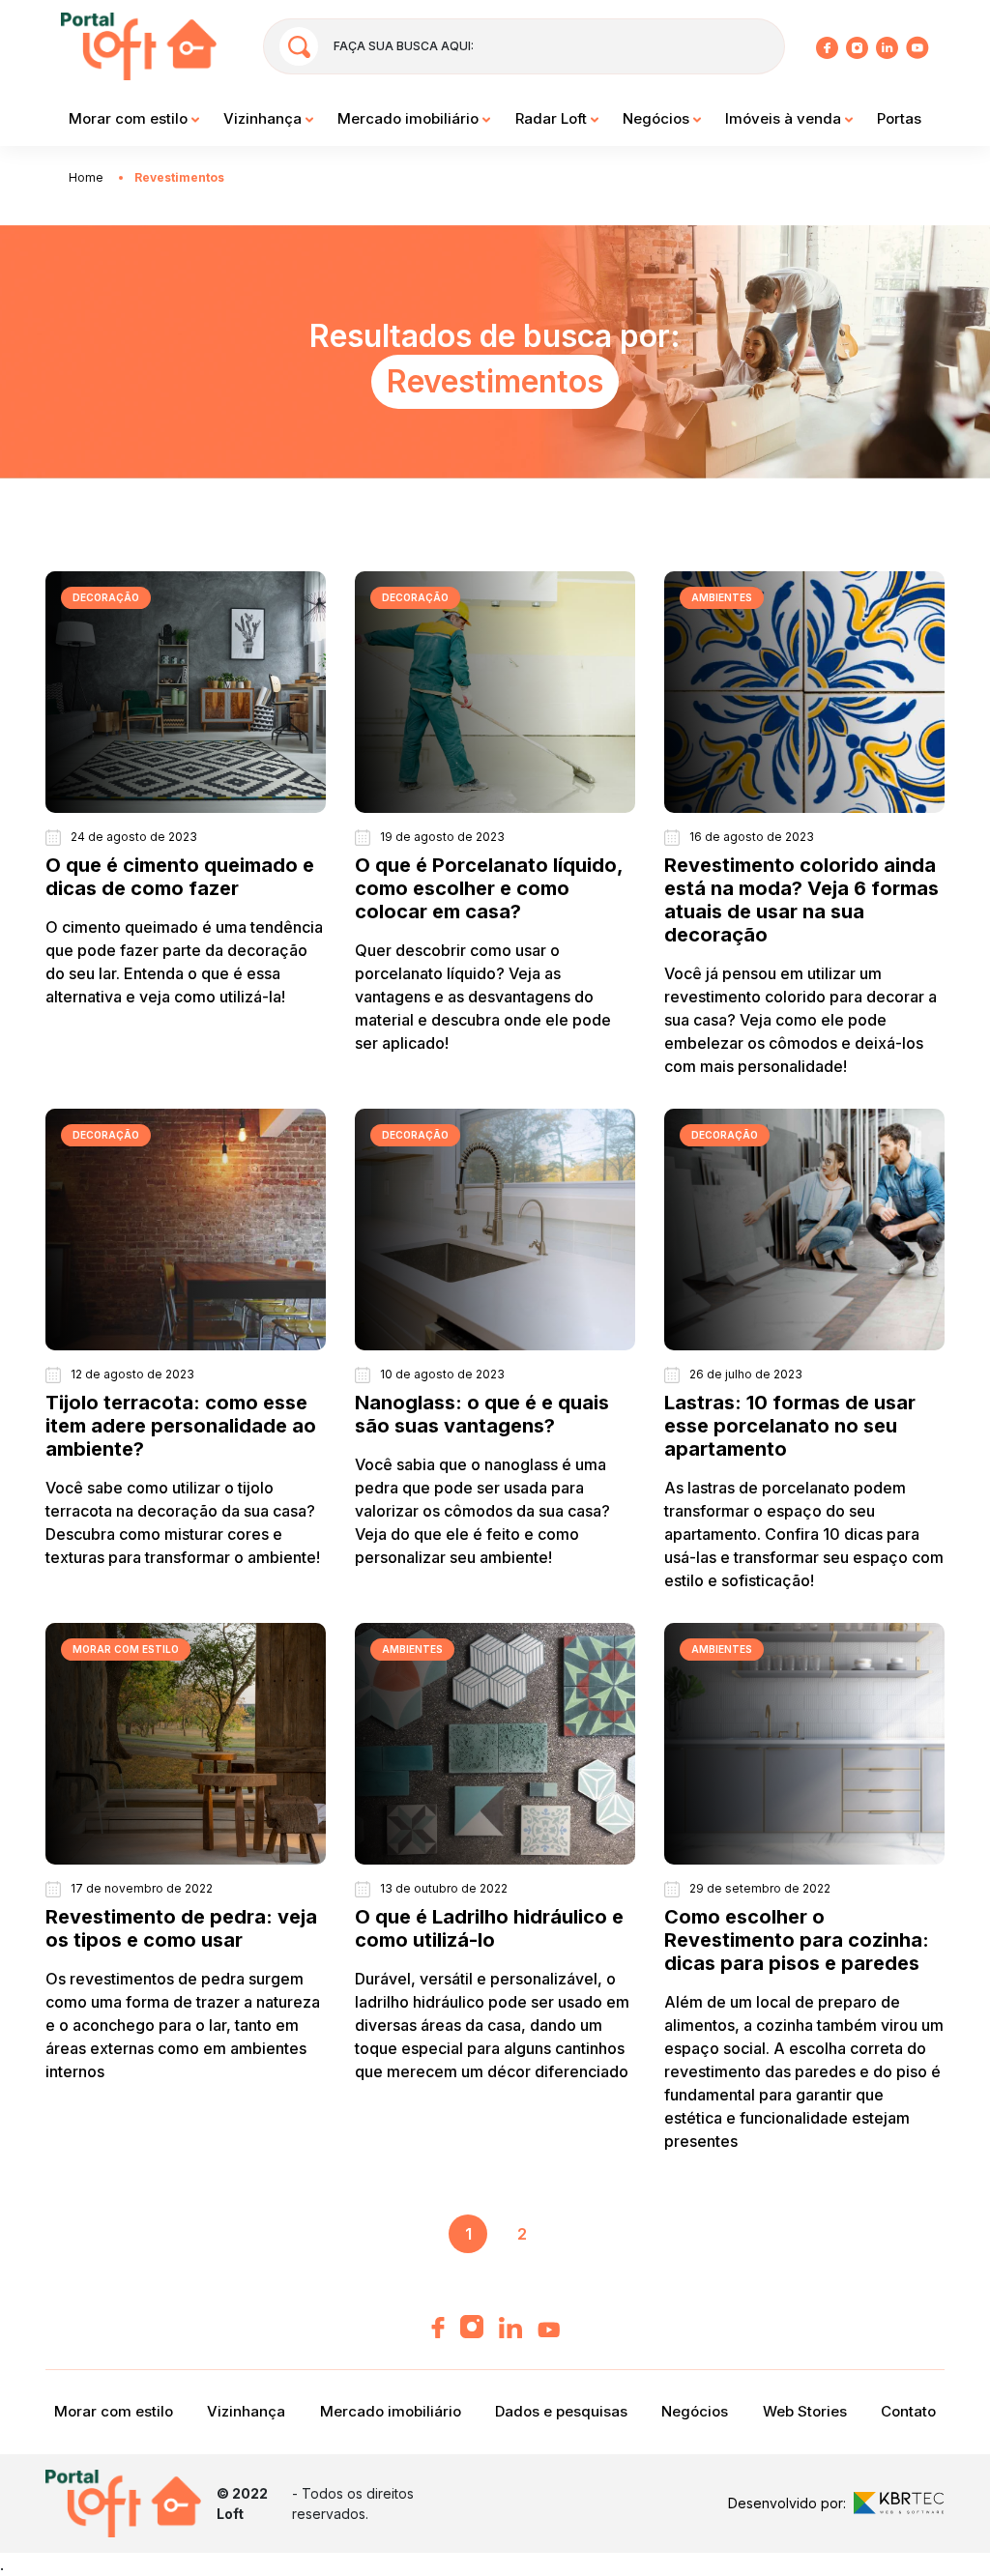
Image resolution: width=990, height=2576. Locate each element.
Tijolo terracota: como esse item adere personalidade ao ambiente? (181, 1426)
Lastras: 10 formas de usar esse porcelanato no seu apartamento (790, 1426)
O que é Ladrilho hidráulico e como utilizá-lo (489, 1928)
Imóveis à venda (785, 118)
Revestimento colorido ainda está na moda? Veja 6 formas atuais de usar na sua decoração (801, 900)
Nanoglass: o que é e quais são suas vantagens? (482, 1414)
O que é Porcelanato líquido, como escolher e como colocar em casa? (489, 888)
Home (86, 177)
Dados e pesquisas (561, 2411)
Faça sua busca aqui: (404, 46)
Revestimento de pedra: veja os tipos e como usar (181, 1928)
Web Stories (805, 2411)
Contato (908, 2411)
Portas (899, 118)
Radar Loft (553, 118)
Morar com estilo (130, 118)
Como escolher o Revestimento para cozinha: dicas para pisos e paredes (797, 1940)
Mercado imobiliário (410, 118)
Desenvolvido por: (787, 2503)
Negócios (658, 118)
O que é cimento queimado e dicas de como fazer (180, 877)
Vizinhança (264, 118)
